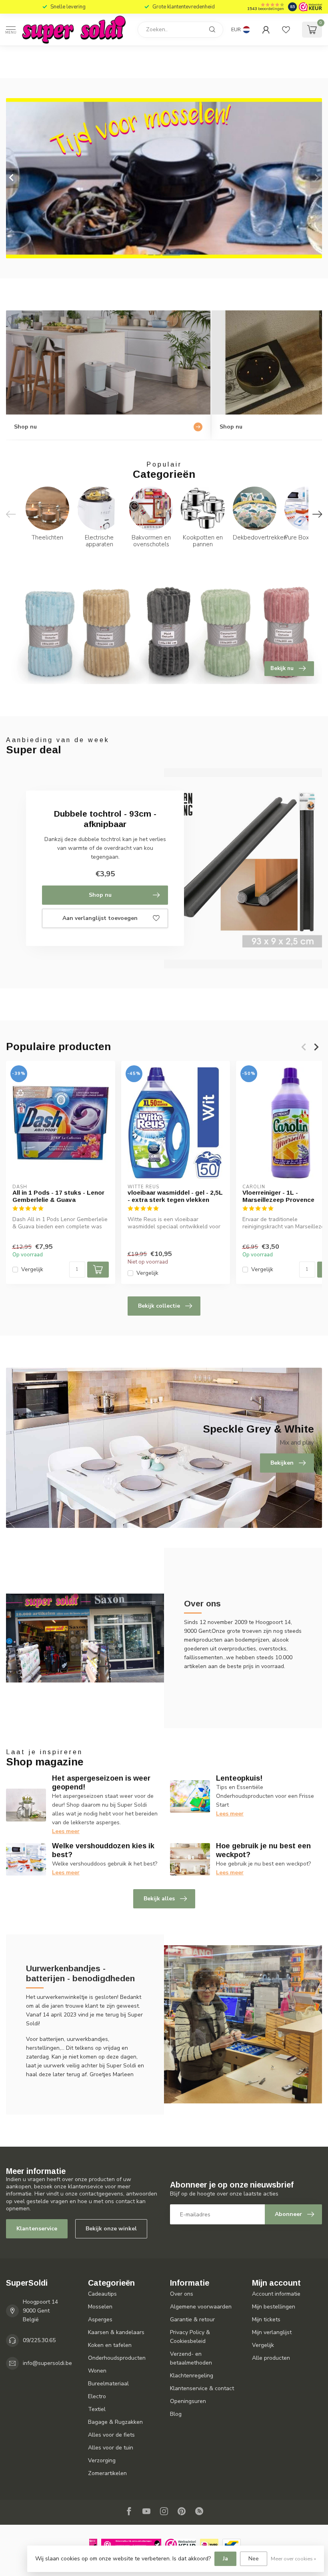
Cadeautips (102, 2294)
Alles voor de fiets (111, 2435)
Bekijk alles (159, 1899)
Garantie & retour (192, 2319)
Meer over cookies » (293, 2559)
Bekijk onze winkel (111, 2229)
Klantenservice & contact (202, 2388)
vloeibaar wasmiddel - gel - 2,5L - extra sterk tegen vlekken (175, 1196)
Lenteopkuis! (239, 1778)
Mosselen (100, 2307)
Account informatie (276, 2294)
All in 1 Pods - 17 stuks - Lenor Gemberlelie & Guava (58, 1196)
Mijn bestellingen (274, 2307)
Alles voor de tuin (111, 2448)
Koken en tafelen (110, 2345)
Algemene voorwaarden (201, 2307)
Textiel (97, 2409)
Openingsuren (188, 2401)
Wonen (97, 2371)
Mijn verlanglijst (272, 2332)
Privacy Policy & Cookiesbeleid (190, 2337)
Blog (176, 2414)
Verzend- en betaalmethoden (191, 2358)
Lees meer (66, 1831)
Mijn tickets (266, 2319)
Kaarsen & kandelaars (116, 2332)
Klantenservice (37, 2229)
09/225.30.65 (39, 2340)
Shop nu (100, 895)
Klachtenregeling (192, 2376)
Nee (254, 2559)
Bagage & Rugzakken (115, 2422)
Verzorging (102, 2460)
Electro (97, 2396)
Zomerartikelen (107, 2473)
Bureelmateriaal (108, 2384)
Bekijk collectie (159, 1306)
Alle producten (271, 2358)
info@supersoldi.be (47, 2363)
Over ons (182, 2294)
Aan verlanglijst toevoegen (100, 918)
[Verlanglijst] (286, 30)
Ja (225, 2559)
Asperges (100, 2319)
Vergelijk (32, 1270)
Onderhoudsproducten (117, 2358)
